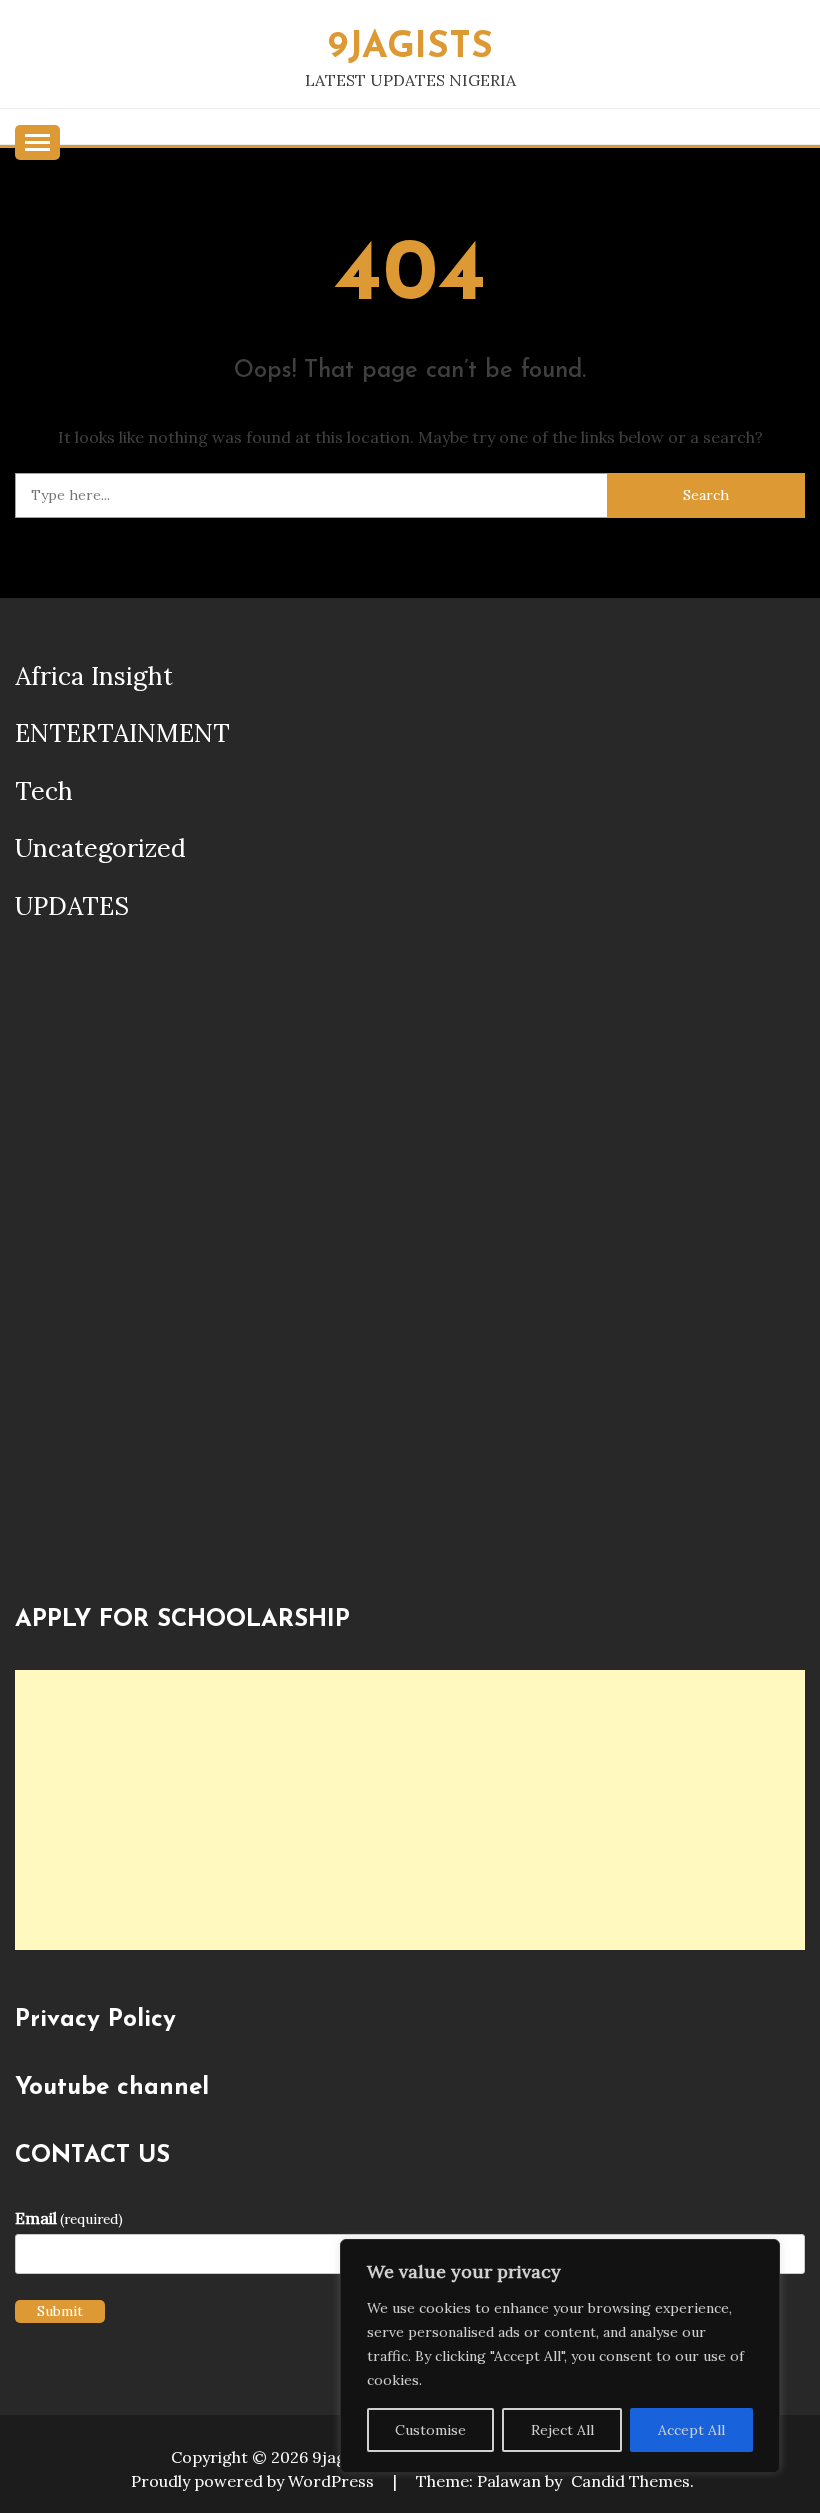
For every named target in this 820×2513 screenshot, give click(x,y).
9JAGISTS (410, 47)
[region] (560, 2356)
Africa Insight (94, 676)
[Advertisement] (410, 1810)
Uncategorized (100, 848)
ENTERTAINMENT (122, 733)
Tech (44, 791)
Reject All (562, 2430)
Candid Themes (630, 2481)
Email (69, 2218)
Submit (60, 2311)
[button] (33, 1274)
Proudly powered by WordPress (254, 2481)
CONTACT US (92, 2156)
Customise (430, 2430)
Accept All (691, 2430)
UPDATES (72, 906)
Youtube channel (112, 2088)
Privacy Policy (95, 2020)
